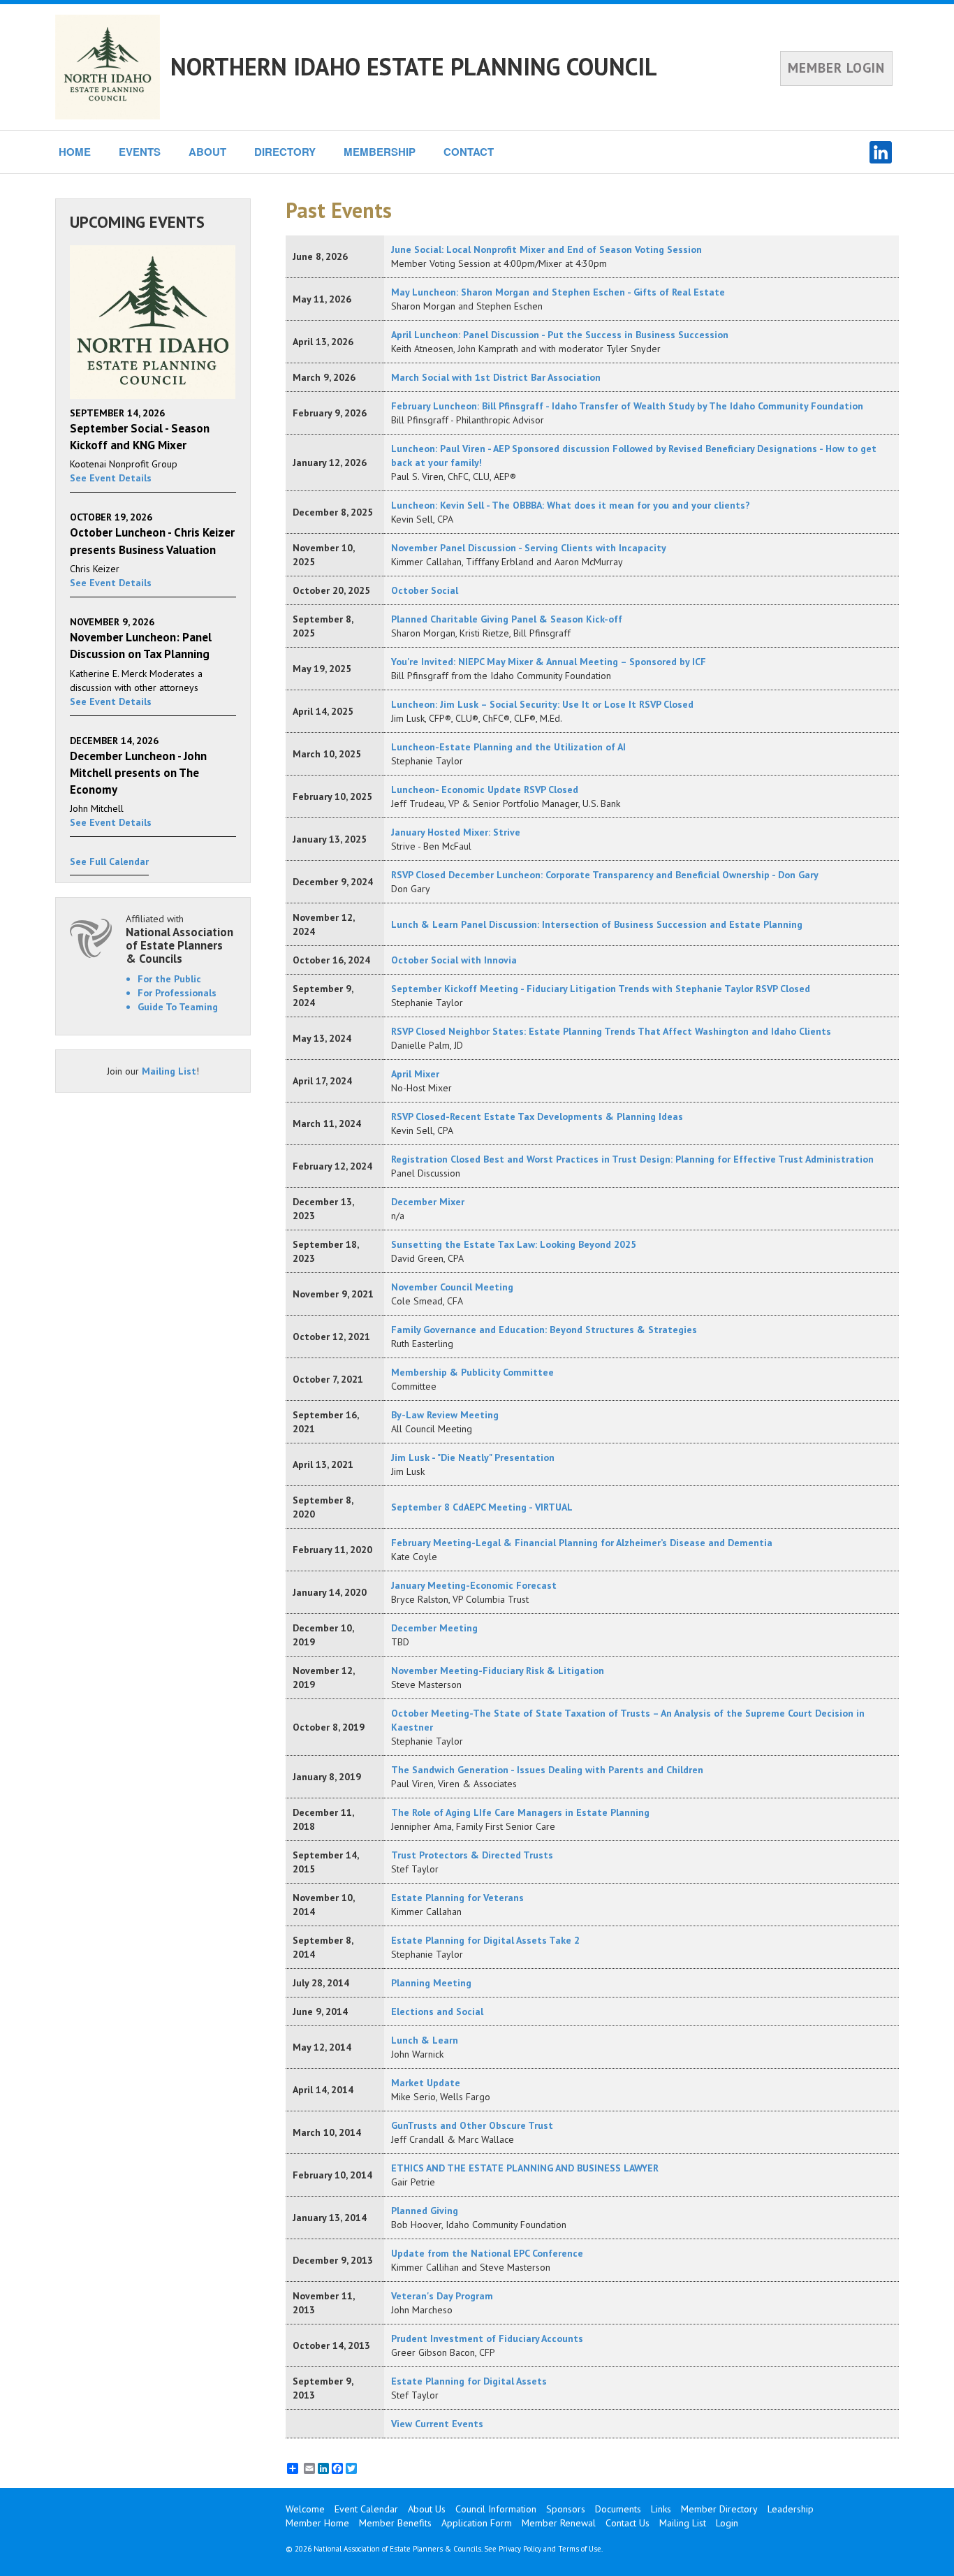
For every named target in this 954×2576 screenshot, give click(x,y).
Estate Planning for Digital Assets (469, 2381)
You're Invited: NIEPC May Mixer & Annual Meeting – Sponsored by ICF (549, 662)
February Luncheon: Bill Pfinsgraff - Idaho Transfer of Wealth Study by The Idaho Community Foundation (627, 406)
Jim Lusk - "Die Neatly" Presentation (473, 1457)
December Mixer (428, 1202)
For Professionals (177, 993)
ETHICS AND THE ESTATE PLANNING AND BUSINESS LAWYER (525, 2168)
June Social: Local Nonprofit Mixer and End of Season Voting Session (546, 249)
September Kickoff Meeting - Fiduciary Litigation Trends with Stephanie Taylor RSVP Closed (601, 989)
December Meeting (434, 1628)
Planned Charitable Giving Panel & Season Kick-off (507, 619)
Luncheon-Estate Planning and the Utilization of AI (508, 747)
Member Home (317, 2523)
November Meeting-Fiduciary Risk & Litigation (498, 1671)
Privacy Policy (520, 2549)
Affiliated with (179, 939)
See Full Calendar (109, 861)
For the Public (169, 979)
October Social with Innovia (454, 960)
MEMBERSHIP (380, 152)
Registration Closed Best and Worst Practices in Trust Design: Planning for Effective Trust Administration (632, 1159)
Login (727, 2523)
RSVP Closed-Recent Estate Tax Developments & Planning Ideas (537, 1116)
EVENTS (140, 152)
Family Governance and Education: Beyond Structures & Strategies (544, 1330)
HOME (75, 152)
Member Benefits (395, 2523)
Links (661, 2509)
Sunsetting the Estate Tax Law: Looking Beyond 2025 (514, 1244)
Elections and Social (437, 2011)
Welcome (305, 2509)
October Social (425, 590)
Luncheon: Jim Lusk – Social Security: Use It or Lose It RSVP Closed (542, 704)
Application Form (477, 2523)
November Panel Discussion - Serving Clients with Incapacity (529, 548)
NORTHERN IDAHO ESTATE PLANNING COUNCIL (414, 66)
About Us (427, 2509)
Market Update (426, 2083)
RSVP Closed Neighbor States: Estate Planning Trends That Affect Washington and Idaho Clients (611, 1031)
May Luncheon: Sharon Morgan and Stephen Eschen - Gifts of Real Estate (558, 292)
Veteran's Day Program (442, 2296)
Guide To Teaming (178, 1007)
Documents (618, 2509)
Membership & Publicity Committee (472, 1372)
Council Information (496, 2509)
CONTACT (469, 152)
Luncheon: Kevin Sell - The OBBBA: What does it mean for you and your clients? (571, 505)
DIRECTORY (285, 152)
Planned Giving (425, 2211)
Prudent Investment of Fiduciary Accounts (487, 2338)
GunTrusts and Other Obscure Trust (472, 2125)
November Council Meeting (452, 1287)
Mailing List (169, 1071)
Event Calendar (366, 2509)
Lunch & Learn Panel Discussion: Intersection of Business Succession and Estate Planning (597, 924)
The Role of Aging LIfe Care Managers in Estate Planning (520, 1812)
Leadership (791, 2509)
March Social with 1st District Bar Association (496, 377)
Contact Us (628, 2523)
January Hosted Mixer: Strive (456, 832)
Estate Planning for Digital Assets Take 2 (485, 1940)
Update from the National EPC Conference (487, 2253)
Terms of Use (580, 2549)
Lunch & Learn (425, 2040)
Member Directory (719, 2509)
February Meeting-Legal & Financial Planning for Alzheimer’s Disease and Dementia (582, 1543)
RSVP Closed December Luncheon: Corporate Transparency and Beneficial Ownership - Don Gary (605, 875)
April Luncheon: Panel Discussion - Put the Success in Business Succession (560, 335)
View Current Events (437, 2424)
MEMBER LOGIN (836, 68)
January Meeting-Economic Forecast (474, 1585)
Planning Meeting (431, 1983)
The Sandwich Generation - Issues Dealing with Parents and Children (547, 1770)
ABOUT (207, 152)
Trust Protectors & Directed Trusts (472, 1855)
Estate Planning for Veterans (457, 1898)
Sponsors (566, 2509)
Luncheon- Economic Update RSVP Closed (485, 789)
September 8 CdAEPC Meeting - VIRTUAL (482, 1507)
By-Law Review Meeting (445, 1415)
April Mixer (415, 1074)
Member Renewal (559, 2523)
